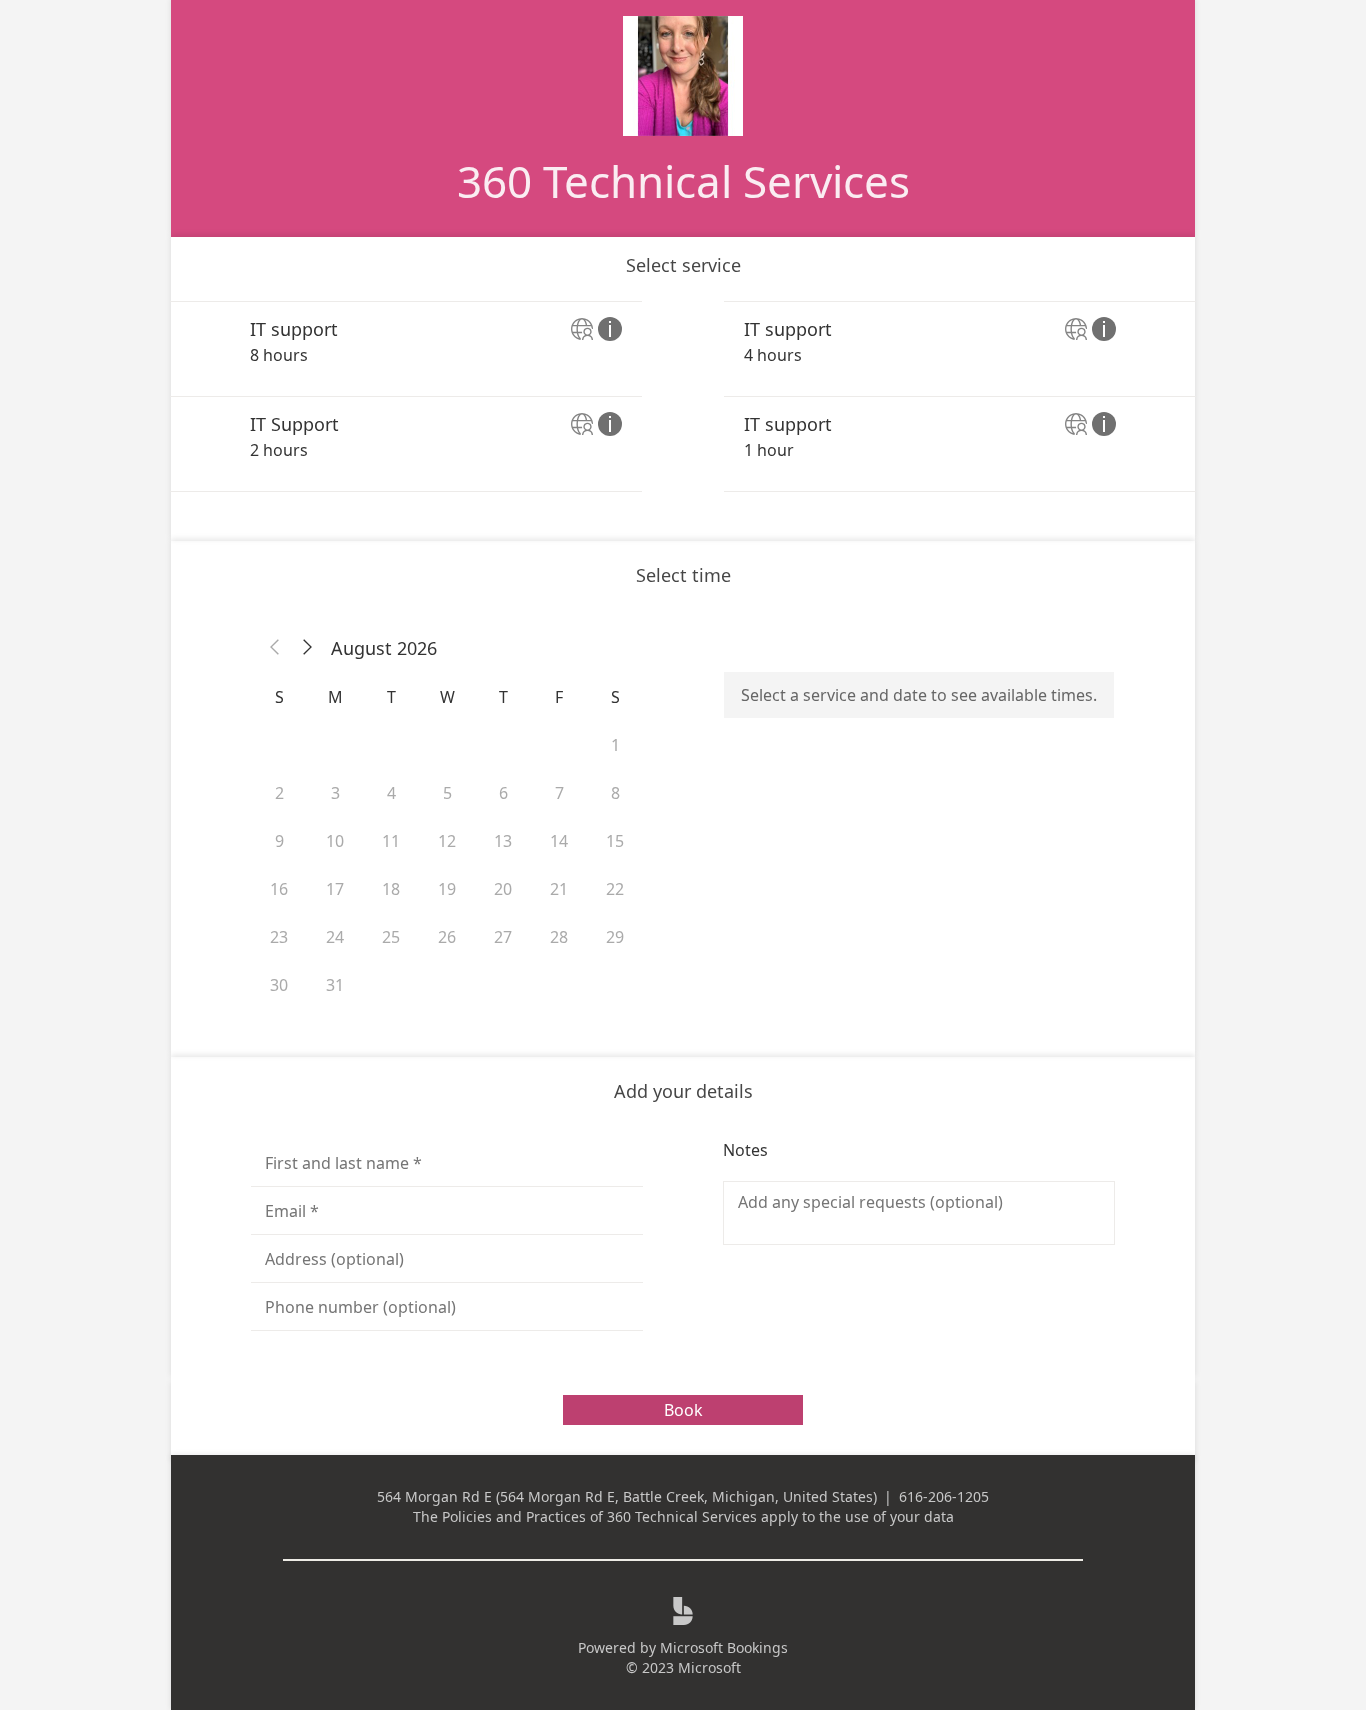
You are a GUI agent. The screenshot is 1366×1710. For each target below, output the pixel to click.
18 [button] (391, 889)
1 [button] (615, 745)
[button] (275, 648)
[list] (683, 396)
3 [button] (335, 793)
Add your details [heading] (683, 1091)
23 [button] (279, 937)
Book (683, 1410)
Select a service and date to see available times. (919, 695)
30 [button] (279, 985)
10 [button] (335, 841)
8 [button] (615, 793)
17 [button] (335, 889)
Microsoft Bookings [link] (724, 1647)
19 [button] (447, 889)
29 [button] (615, 937)
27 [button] (503, 937)
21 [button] (559, 889)
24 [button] (335, 937)
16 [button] (279, 889)
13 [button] (503, 841)
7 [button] (559, 793)
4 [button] (391, 793)
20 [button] (503, 889)
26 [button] (447, 937)
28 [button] (559, 937)
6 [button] (503, 793)
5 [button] (447, 793)
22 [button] (615, 889)
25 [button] (391, 937)
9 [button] (279, 841)
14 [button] (559, 841)
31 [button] (335, 985)
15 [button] (615, 841)
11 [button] (391, 841)
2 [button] (279, 793)
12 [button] (447, 841)
